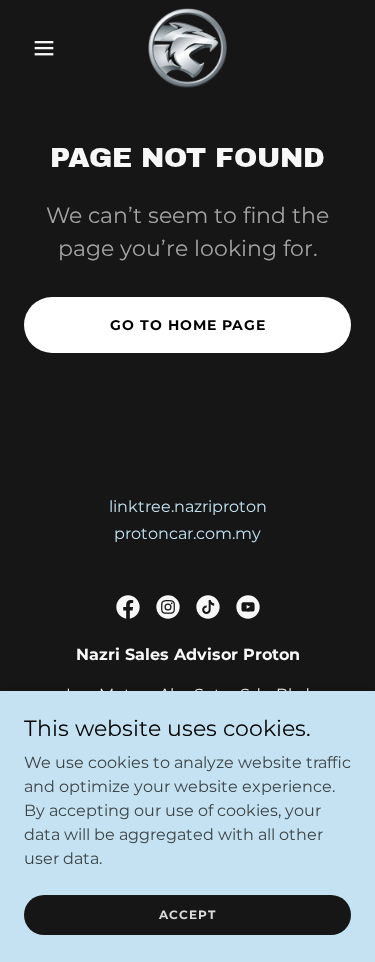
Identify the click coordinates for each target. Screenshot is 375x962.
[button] (48, 48)
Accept (187, 914)
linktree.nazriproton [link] (188, 506)
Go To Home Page (188, 325)
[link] (187, 48)
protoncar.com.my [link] (187, 533)
